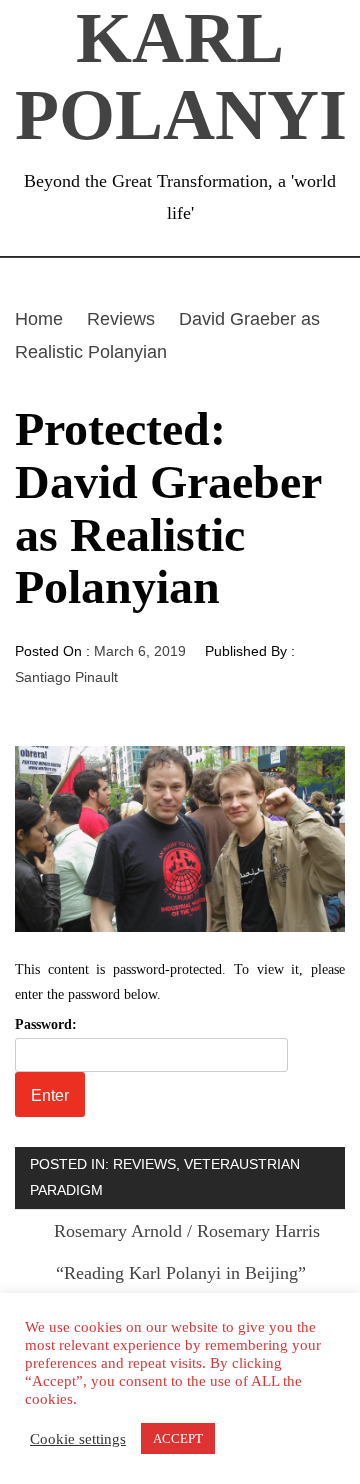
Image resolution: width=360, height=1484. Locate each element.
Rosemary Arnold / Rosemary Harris (187, 1231)
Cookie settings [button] (78, 1439)
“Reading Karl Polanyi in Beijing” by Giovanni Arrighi (181, 1289)
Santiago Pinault (66, 677)
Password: (46, 1024)
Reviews (144, 1164)
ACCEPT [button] (178, 1438)
